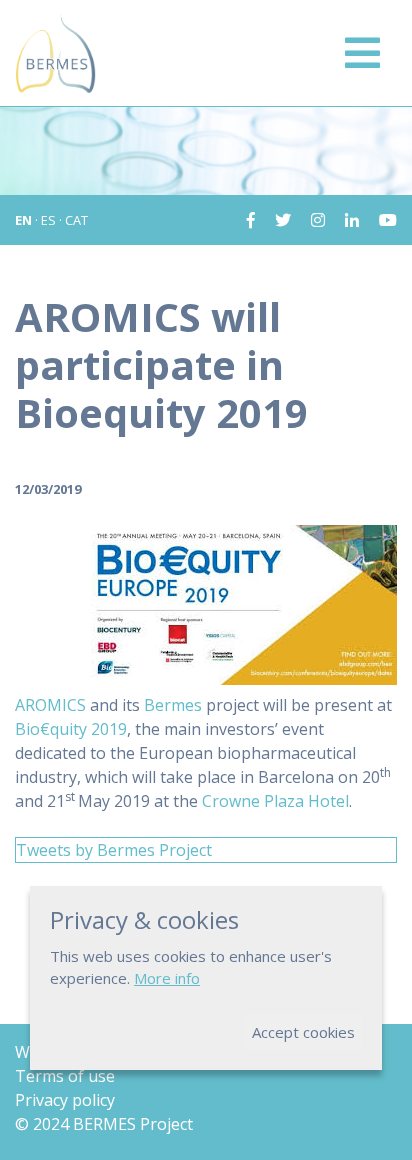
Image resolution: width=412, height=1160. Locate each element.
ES (48, 220)
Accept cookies (303, 1032)
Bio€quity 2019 (71, 729)
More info (167, 978)
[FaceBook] (251, 220)
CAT (76, 220)
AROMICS (50, 705)
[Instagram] (310, 220)
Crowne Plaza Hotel (275, 801)
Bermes (173, 705)
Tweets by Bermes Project (114, 850)
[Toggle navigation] (362, 53)
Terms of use (65, 1076)
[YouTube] (380, 220)
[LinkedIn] (344, 220)
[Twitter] (275, 220)
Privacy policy (65, 1100)
